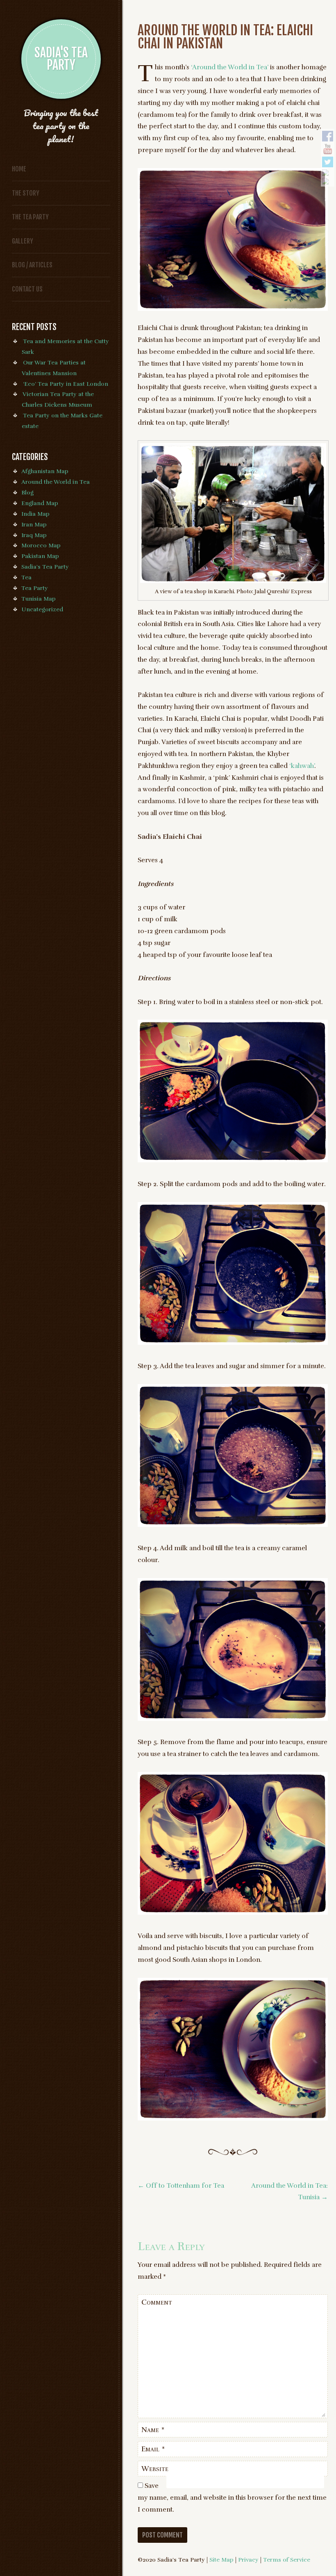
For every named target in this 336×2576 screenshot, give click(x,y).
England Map (40, 503)
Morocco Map (41, 545)
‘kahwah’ (302, 766)
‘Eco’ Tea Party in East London (66, 384)
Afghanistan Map (45, 471)
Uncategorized (42, 609)
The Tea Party (30, 217)
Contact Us (27, 289)
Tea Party (35, 588)
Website (155, 2469)
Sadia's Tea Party (45, 567)
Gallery (23, 241)
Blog (27, 492)
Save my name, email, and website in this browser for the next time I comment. (232, 2498)
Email (153, 2449)
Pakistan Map (40, 556)
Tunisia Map (39, 599)
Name (153, 2430)
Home (19, 169)
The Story (26, 193)
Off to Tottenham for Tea (181, 2186)
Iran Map (34, 524)
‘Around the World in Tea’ (230, 67)
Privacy (248, 2560)
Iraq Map (34, 535)
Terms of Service (287, 2560)
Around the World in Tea (56, 482)
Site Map (221, 2560)
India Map (35, 514)
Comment (157, 2302)
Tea (26, 577)
